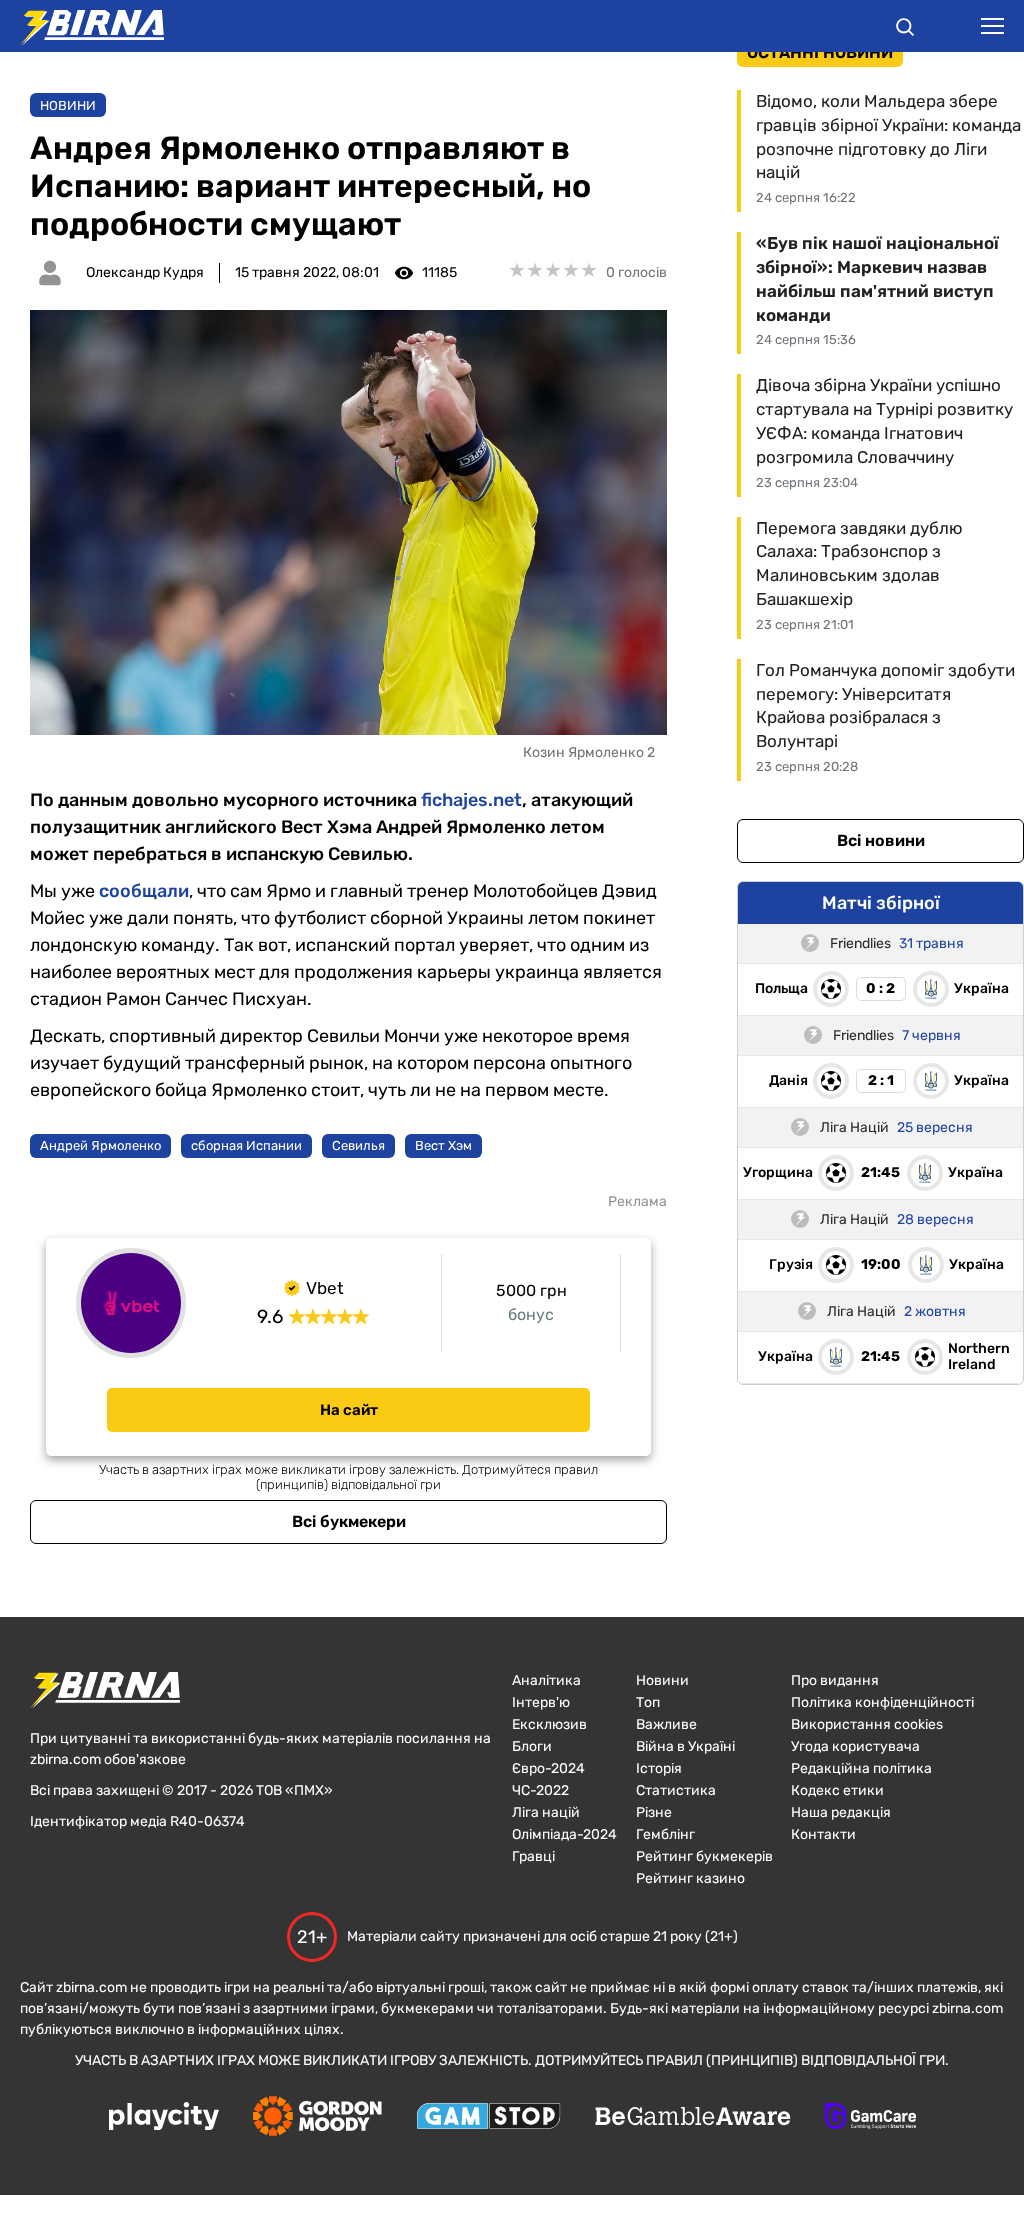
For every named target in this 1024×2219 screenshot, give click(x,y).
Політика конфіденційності (882, 1702)
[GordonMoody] (317, 2118)
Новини (68, 105)
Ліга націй (546, 1812)
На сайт (349, 1410)
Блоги (532, 1746)
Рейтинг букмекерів (704, 1856)
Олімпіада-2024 (564, 1834)
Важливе (666, 1724)
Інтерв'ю (541, 1702)
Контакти (823, 1834)
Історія (659, 1768)
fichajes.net (471, 800)
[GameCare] (870, 2118)
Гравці (533, 1856)
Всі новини (881, 840)
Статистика (676, 1790)
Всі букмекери (349, 1521)
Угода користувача (855, 1746)
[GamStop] (488, 2118)
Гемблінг (665, 1834)
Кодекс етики (837, 1790)
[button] (905, 30)
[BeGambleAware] (693, 2118)
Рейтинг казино (690, 1878)
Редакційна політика (861, 1768)
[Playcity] (164, 2117)
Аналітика (546, 1680)
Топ (648, 1702)
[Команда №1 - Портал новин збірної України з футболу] (82, 26)
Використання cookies (867, 1724)
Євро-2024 (548, 1768)
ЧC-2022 (540, 1790)
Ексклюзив (549, 1724)
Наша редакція (841, 1812)
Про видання (835, 1680)
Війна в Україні (685, 1746)
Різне (654, 1812)
